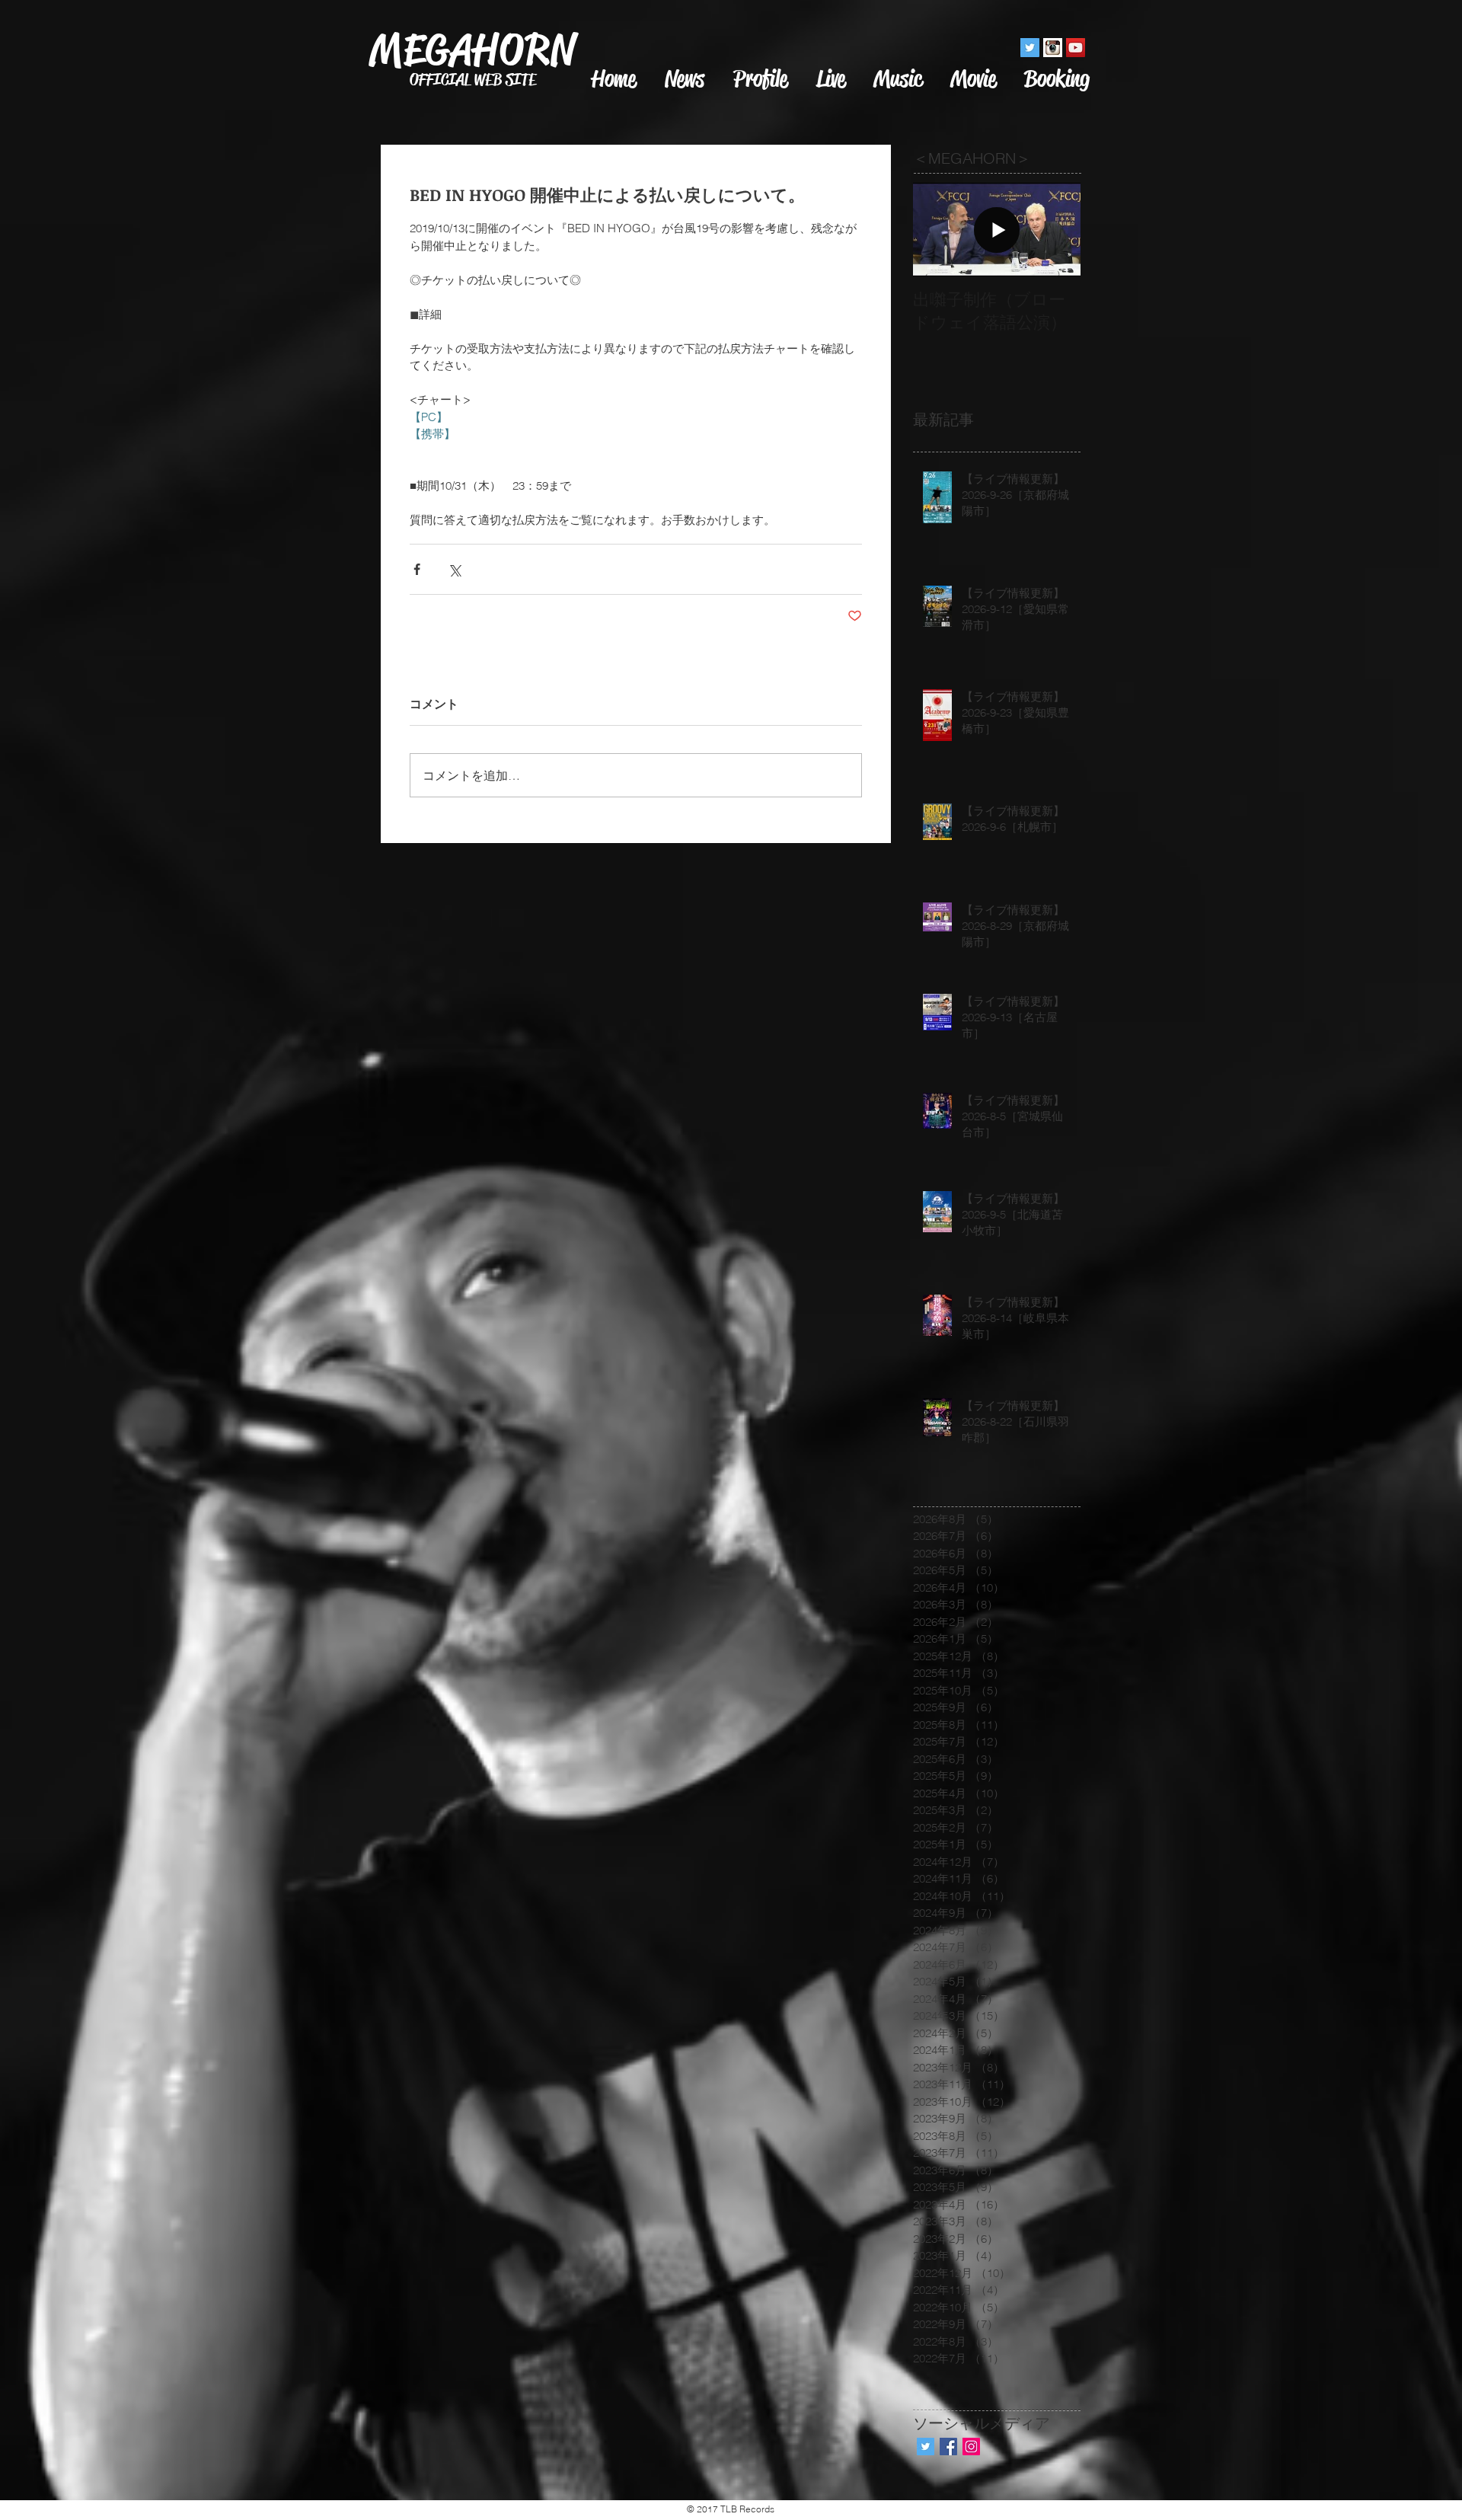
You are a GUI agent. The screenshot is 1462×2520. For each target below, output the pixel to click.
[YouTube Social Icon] (1076, 48)
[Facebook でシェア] (417, 569)
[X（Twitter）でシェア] (454, 569)
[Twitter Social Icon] (1030, 48)
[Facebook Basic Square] (948, 2447)
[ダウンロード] (1053, 48)
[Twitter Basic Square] (926, 2447)
